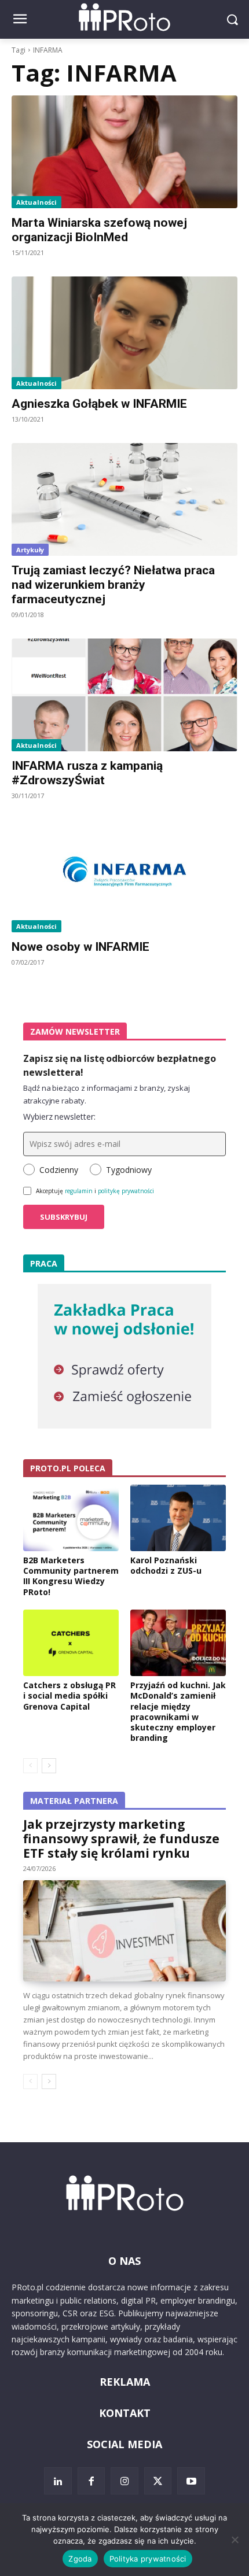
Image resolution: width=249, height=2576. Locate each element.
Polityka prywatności (148, 2559)
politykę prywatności (126, 1191)
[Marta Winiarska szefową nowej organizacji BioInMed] (124, 152)
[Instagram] (124, 2481)
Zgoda (80, 2559)
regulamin (79, 1191)
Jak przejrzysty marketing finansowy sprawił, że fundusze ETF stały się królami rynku (121, 1839)
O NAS (124, 2261)
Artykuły (30, 550)
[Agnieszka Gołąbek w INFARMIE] (124, 333)
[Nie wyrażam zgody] (235, 2540)
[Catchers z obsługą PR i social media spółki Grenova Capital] (71, 1643)
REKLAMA (125, 2382)
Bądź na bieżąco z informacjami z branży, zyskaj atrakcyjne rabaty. (107, 1094)
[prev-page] (30, 1766)
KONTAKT (125, 2413)
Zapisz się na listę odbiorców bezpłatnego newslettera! (120, 1065)
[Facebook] (91, 2481)
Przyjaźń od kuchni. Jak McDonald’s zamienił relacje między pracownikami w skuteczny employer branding (178, 1711)
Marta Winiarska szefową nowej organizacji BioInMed (99, 230)
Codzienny (59, 1170)
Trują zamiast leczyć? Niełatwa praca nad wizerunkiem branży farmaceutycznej (113, 585)
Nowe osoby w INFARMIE (80, 947)
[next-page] (49, 1766)
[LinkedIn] (58, 2481)
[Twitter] (158, 2481)
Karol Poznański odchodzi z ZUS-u (166, 1565)
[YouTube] (191, 2481)
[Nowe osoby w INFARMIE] (124, 876)
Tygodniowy (129, 1170)
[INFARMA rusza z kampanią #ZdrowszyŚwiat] (124, 695)
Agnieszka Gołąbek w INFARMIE (99, 404)
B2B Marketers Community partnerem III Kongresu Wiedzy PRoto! (71, 1576)
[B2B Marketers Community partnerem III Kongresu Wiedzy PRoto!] (71, 1518)
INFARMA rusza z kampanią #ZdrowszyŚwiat (87, 773)
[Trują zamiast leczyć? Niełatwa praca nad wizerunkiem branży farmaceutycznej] (124, 499)
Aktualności (36, 202)
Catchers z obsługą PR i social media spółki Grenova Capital (69, 1695)
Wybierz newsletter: (59, 1117)
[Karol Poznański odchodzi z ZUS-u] (178, 1518)
